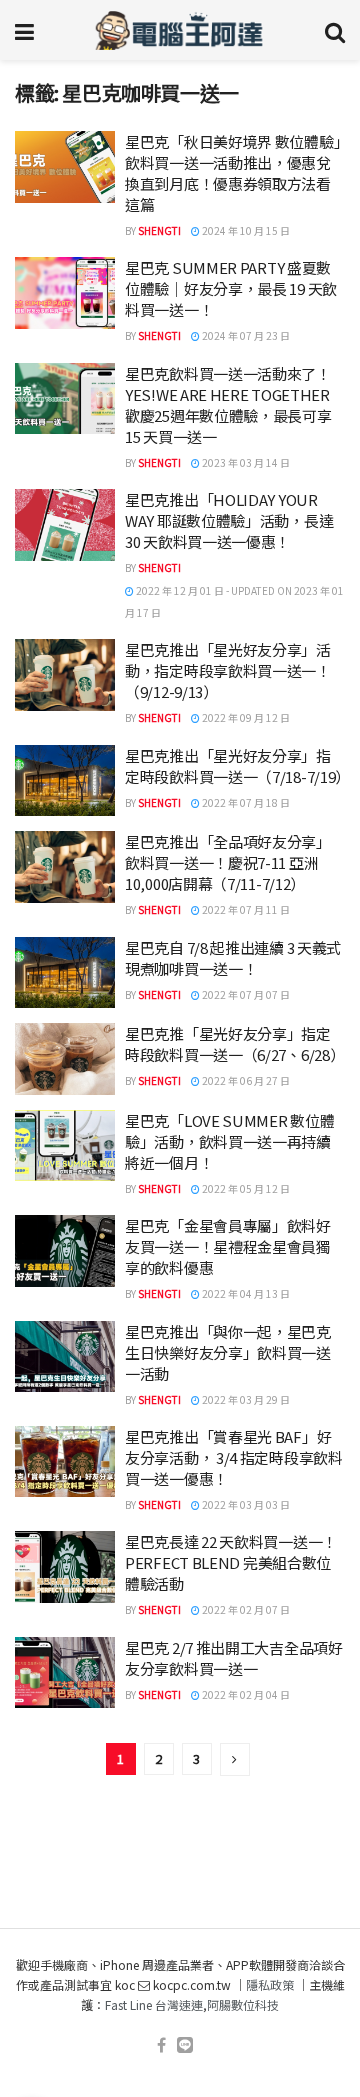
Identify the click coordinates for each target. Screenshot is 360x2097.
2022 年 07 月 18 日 (245, 802)
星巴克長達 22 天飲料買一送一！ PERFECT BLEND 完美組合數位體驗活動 (231, 1562)
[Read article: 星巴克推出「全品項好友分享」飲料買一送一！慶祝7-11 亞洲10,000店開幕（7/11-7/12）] (65, 867)
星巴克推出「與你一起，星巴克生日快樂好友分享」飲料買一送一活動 (228, 1352)
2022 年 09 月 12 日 (245, 717)
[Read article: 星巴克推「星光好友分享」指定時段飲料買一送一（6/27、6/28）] (65, 1059)
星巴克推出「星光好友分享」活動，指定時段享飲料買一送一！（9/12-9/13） (228, 670)
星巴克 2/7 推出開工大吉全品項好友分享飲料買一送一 (234, 1658)
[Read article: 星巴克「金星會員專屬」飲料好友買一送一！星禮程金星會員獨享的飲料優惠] (65, 1251)
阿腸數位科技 (243, 2004)
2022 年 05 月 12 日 (245, 1188)
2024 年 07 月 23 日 (245, 335)
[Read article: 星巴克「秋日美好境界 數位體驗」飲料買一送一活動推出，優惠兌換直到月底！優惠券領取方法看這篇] (65, 167)
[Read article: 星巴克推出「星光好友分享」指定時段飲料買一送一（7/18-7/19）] (65, 781)
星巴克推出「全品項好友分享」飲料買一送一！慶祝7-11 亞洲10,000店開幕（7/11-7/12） (228, 862)
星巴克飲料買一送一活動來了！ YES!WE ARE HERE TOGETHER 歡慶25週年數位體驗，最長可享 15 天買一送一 (228, 405)
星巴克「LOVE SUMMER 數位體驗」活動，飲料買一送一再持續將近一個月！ (229, 1141)
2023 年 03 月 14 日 (245, 462)
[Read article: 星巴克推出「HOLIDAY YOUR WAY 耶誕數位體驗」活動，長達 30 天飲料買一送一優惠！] (65, 525)
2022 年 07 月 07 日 (245, 994)
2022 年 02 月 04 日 (245, 1694)
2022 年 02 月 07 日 (245, 1609)
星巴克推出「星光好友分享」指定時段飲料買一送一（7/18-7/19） (237, 766)
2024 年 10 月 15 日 (245, 230)
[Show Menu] (24, 30)
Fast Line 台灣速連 (154, 2004)
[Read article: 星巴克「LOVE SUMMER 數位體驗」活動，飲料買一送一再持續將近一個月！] (65, 1146)
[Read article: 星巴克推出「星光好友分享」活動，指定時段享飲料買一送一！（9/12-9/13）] (65, 675)
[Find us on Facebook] (161, 2045)
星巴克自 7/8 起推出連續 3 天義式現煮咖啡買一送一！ (233, 958)
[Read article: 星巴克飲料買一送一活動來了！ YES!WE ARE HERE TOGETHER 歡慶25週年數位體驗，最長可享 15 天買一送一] (65, 399)
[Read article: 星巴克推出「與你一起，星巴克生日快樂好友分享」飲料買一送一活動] (65, 1357)
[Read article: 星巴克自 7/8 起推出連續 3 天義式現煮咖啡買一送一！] (65, 973)
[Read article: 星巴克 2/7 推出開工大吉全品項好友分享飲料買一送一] (65, 1673)
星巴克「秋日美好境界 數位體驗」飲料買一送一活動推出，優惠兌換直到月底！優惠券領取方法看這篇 (233, 173)
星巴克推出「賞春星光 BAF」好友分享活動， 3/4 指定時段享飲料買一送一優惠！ (234, 1457)
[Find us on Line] (185, 2045)
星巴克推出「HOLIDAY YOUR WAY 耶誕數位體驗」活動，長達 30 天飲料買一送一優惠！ (229, 520)
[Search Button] (335, 30)
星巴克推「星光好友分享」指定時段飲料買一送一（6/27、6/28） (234, 1044)
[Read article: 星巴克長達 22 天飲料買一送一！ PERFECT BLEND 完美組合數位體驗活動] (65, 1567)
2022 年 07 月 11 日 (245, 909)
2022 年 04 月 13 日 (245, 1293)
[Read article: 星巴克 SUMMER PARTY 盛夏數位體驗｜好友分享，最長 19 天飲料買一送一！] (65, 293)
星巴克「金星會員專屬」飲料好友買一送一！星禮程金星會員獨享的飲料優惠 (228, 1246)
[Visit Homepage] (179, 30)
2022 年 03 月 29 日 (245, 1399)
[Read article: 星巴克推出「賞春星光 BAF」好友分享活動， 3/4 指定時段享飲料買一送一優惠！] (65, 1462)
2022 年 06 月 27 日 (245, 1080)
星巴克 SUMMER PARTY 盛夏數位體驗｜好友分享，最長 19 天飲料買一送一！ (231, 288)
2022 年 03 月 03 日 (245, 1504)
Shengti (159, 230)
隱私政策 (270, 1984)
